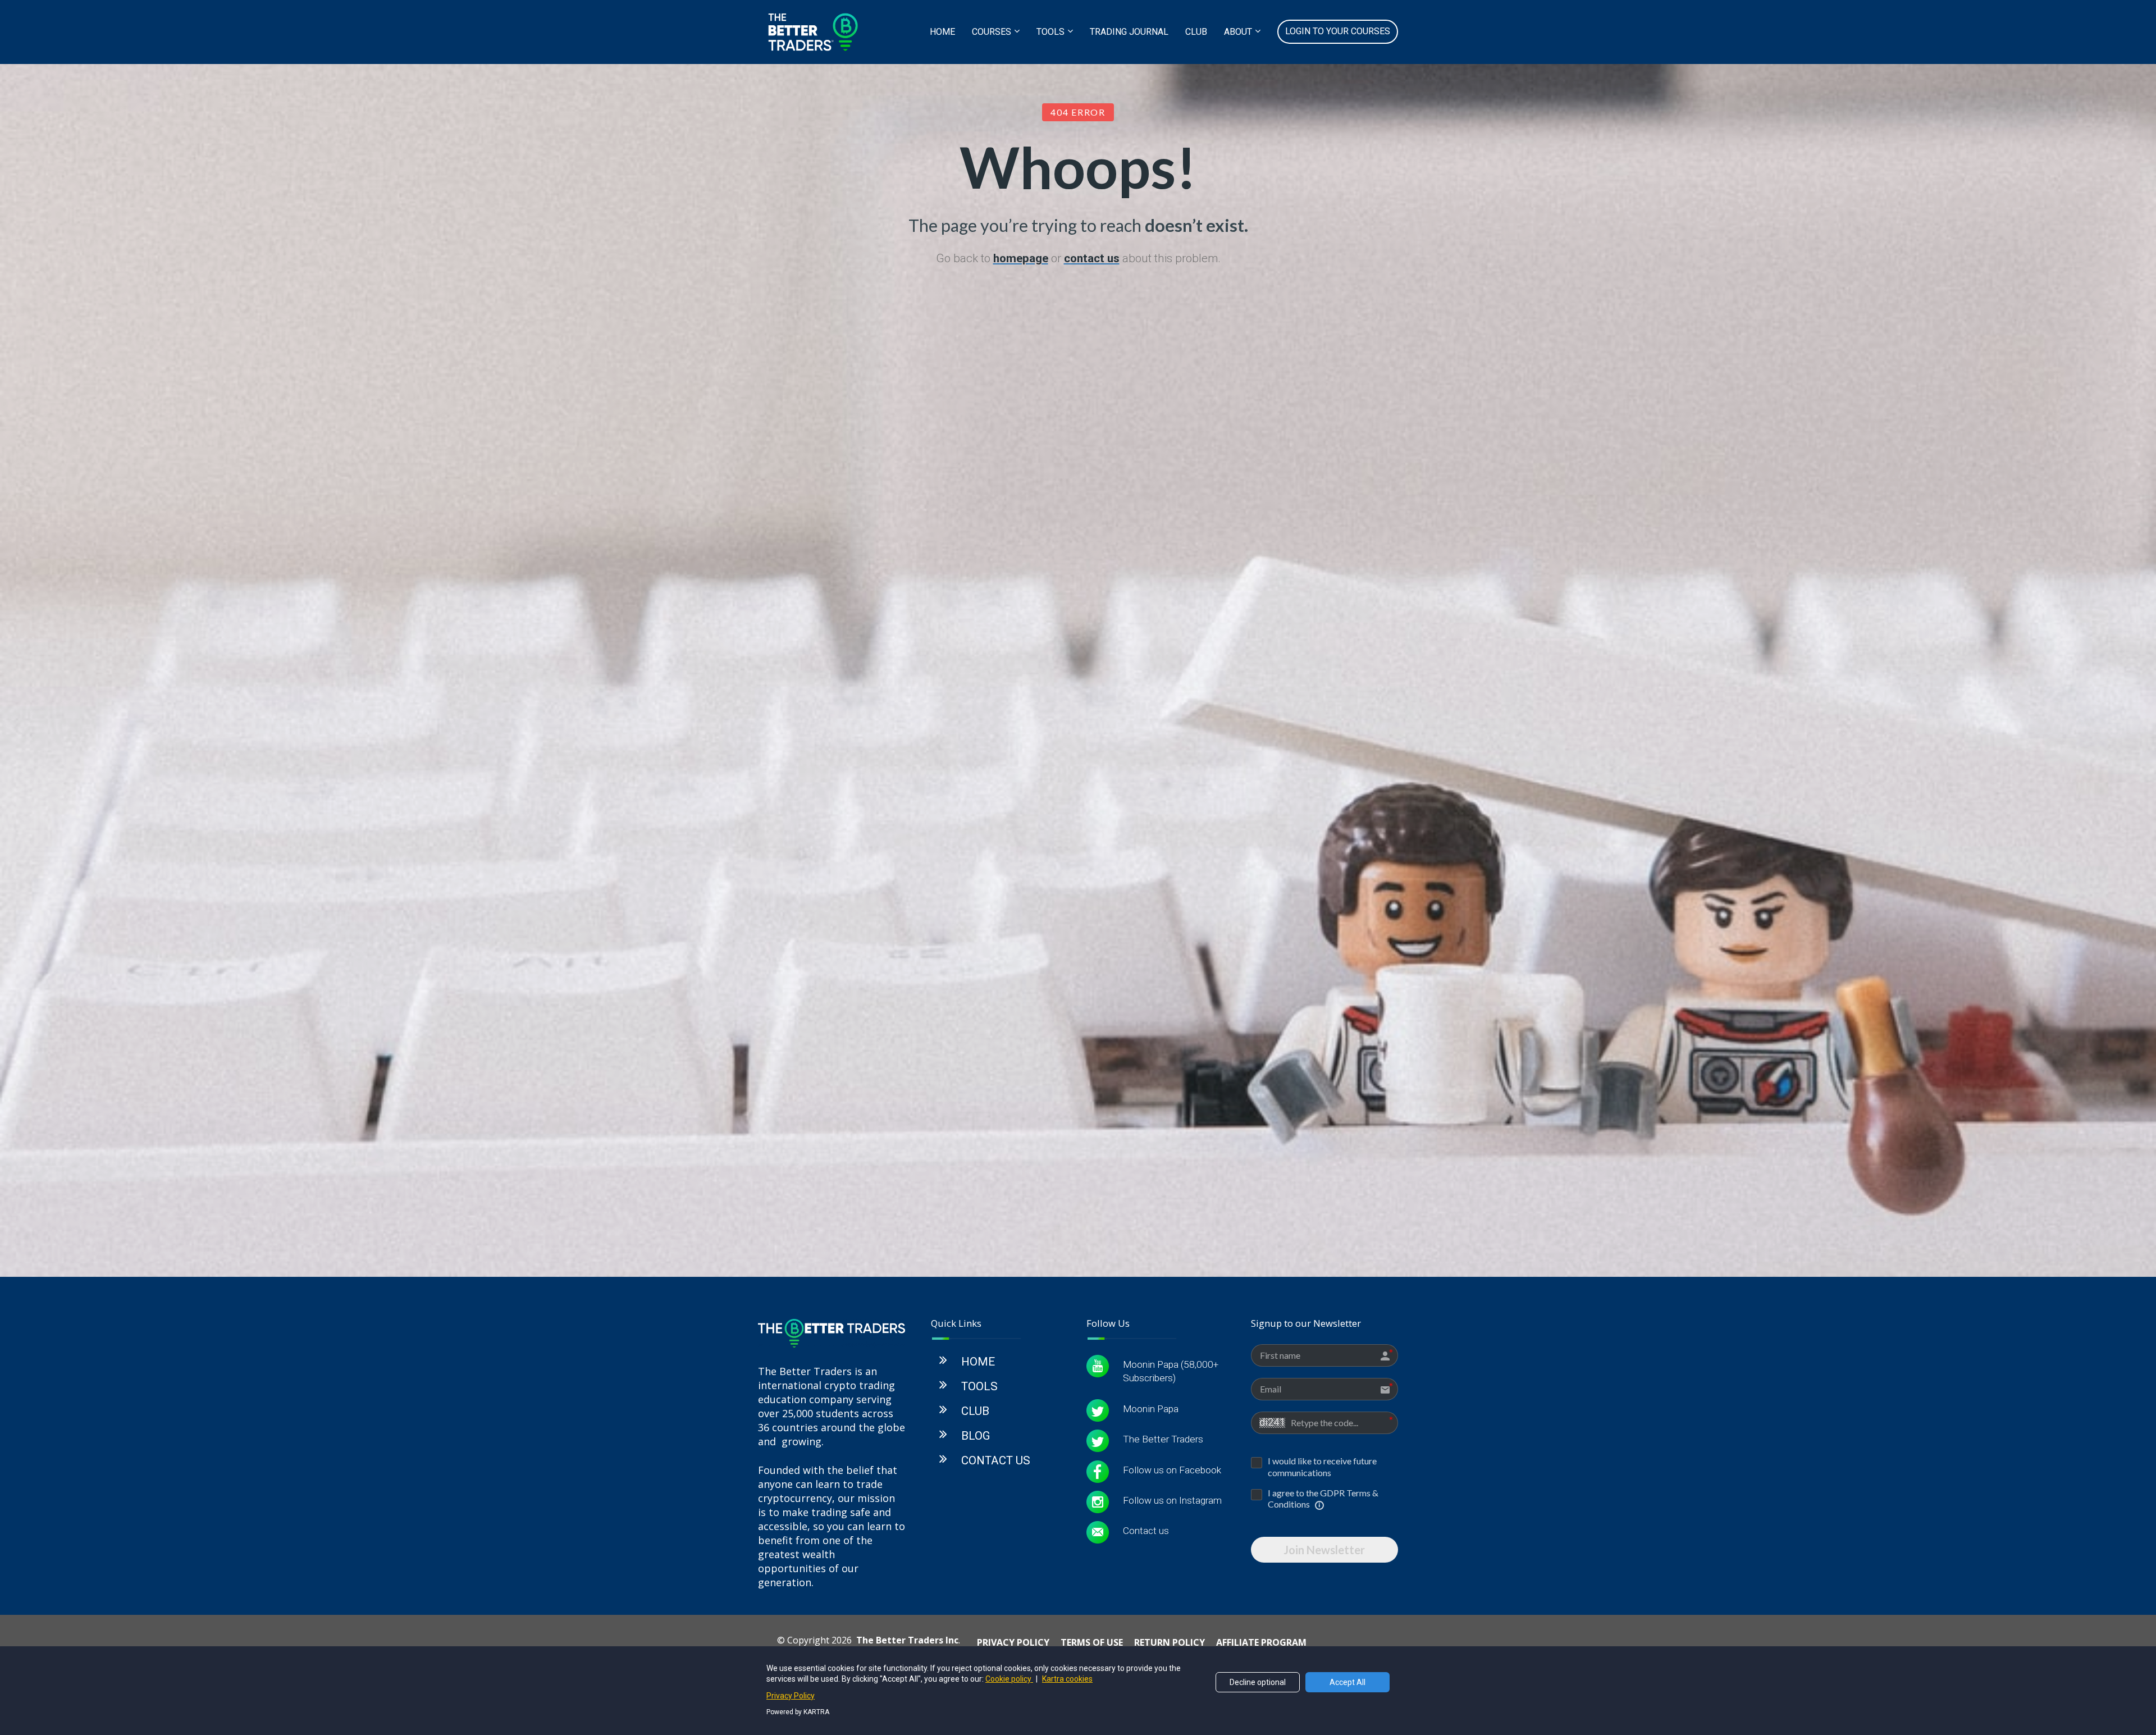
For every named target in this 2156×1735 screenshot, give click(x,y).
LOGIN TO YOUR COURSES (1338, 31)
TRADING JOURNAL (1129, 32)
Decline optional (1258, 1682)
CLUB (1196, 32)
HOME (942, 32)
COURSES (992, 32)
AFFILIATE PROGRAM (1261, 1643)
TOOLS (1050, 32)
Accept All (1347, 1682)
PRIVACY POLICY (1013, 1643)
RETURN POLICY (1170, 1643)
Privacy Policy (791, 1696)
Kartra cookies (1067, 1679)
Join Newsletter (1324, 1550)
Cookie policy (1009, 1679)
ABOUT (1238, 32)
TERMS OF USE (1092, 1643)
